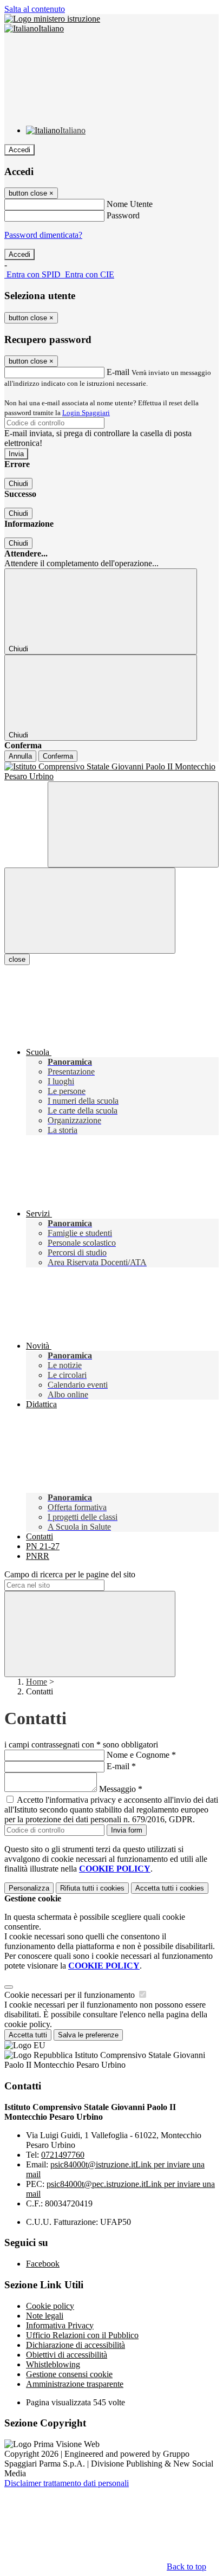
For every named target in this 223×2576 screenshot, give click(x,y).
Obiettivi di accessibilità (67, 2355)
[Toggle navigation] (90, 911)
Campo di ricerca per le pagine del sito (70, 1574)
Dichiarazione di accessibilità (76, 2345)
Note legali (45, 2316)
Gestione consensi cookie (69, 2374)
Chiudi (18, 484)
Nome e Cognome (141, 1755)
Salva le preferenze (88, 2035)
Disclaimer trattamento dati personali (67, 2483)
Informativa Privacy (60, 2325)
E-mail (118, 372)
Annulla (20, 756)
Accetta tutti (170, 1888)
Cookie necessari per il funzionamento (71, 1995)
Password (123, 215)
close (17, 959)
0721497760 (63, 2155)
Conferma (58, 756)
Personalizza (29, 1888)
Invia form (127, 1830)
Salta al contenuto (35, 9)
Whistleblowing (53, 2364)
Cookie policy (50, 2306)
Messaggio (121, 1789)
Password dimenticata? (43, 235)
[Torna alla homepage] (111, 772)
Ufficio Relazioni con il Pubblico (82, 2335)
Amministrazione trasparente (75, 2384)
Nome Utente (130, 204)
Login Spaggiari (86, 413)
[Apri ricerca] (133, 824)
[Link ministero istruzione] (52, 19)
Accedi (19, 150)
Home (37, 1682)
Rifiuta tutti (92, 1888)
